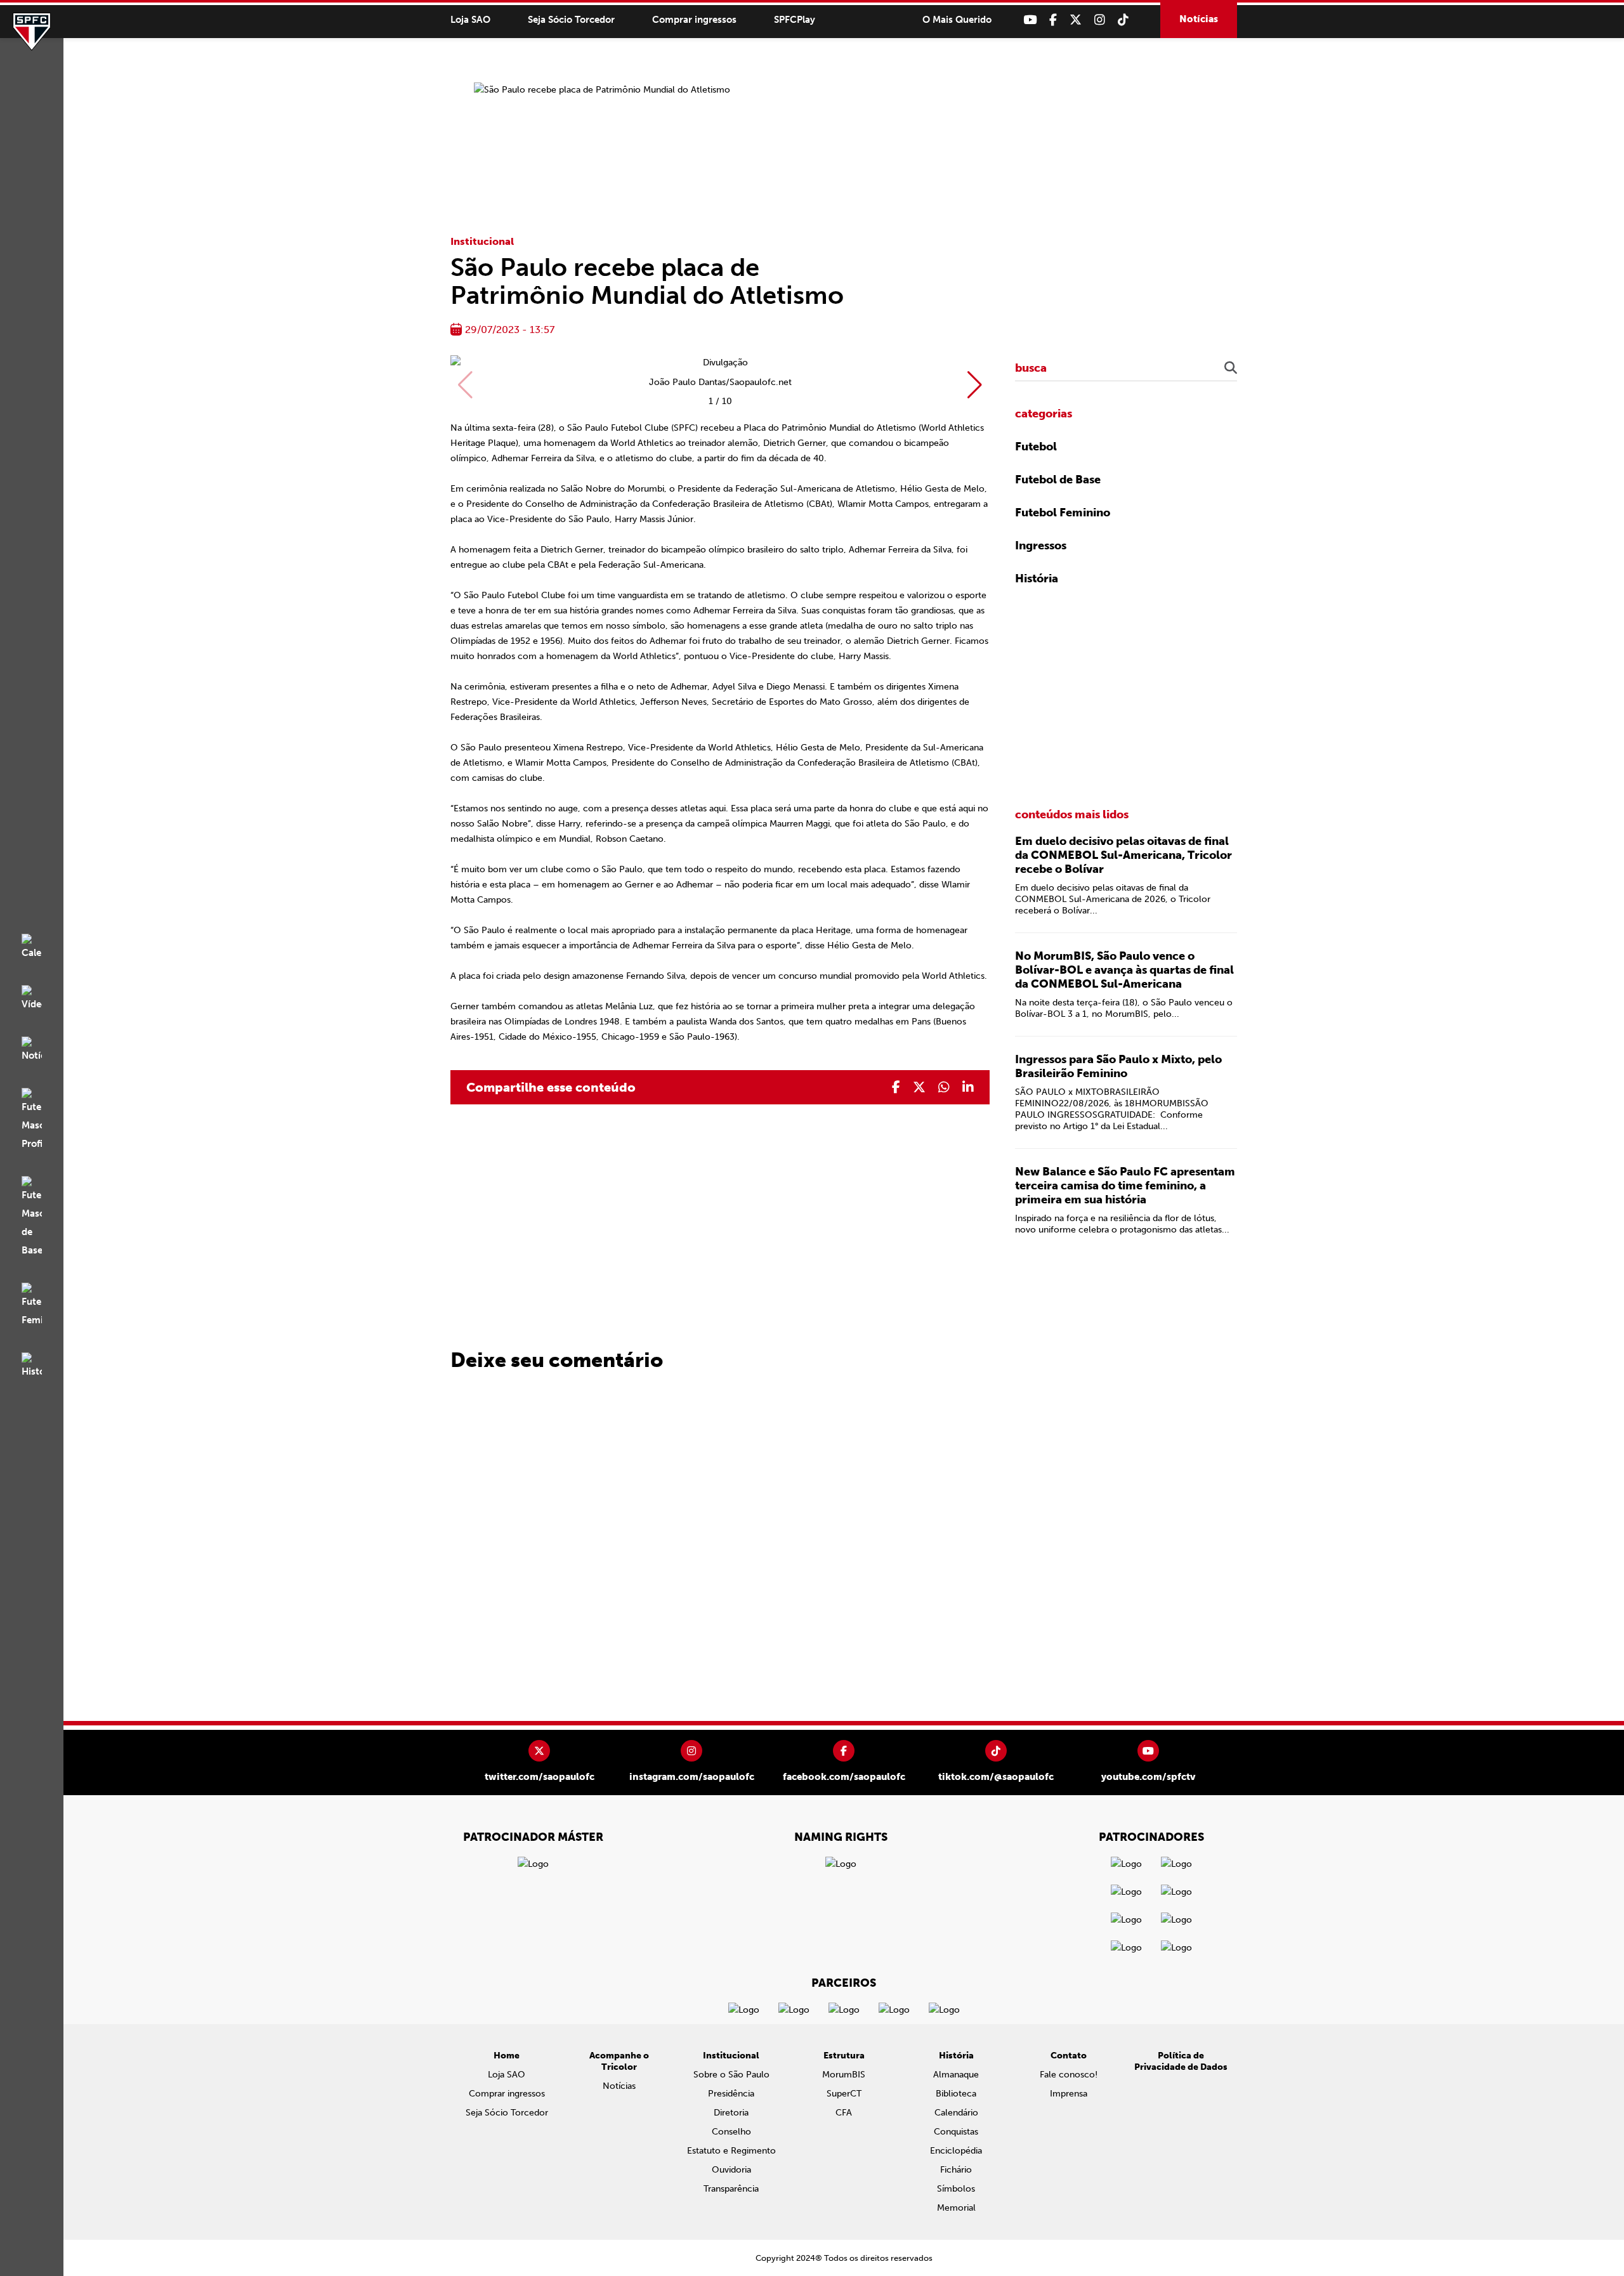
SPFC (32, 32)
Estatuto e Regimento (731, 2151)
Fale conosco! (1069, 2075)
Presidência (731, 2094)
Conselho (731, 2132)
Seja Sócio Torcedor (571, 20)
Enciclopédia (956, 2151)
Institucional (482, 241)
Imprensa (1069, 2094)
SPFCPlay (795, 20)
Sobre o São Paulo (731, 2075)
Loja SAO (470, 20)
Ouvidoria (731, 2170)
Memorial (956, 2208)
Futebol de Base (1058, 480)
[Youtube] (1030, 20)
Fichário (956, 2170)
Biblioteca (956, 2094)
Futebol (1036, 447)
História (1037, 579)
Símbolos (956, 2189)
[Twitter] (1076, 20)
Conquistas (956, 2132)
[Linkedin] (968, 1087)
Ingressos (1041, 546)
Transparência (731, 2189)
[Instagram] (1100, 20)
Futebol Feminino (1063, 513)
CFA (844, 2113)
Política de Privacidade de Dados (1181, 2061)
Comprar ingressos (694, 20)
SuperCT (844, 2094)
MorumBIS (844, 2075)
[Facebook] (1053, 20)
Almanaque (956, 2075)
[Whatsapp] (944, 1087)
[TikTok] (1123, 20)
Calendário (956, 2113)
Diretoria (731, 2113)
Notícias (1199, 19)
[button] (975, 385)
